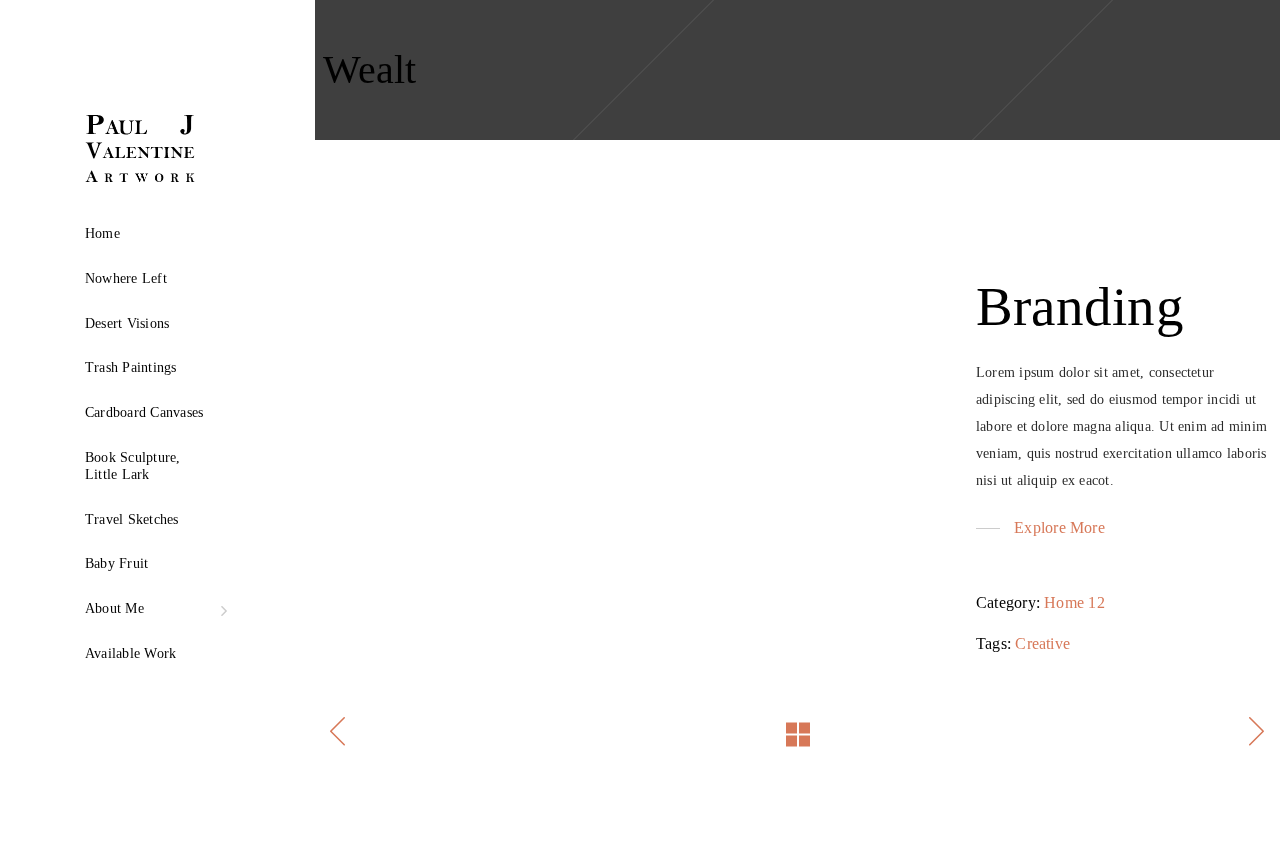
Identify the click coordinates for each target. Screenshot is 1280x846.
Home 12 (1074, 602)
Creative (1042, 643)
